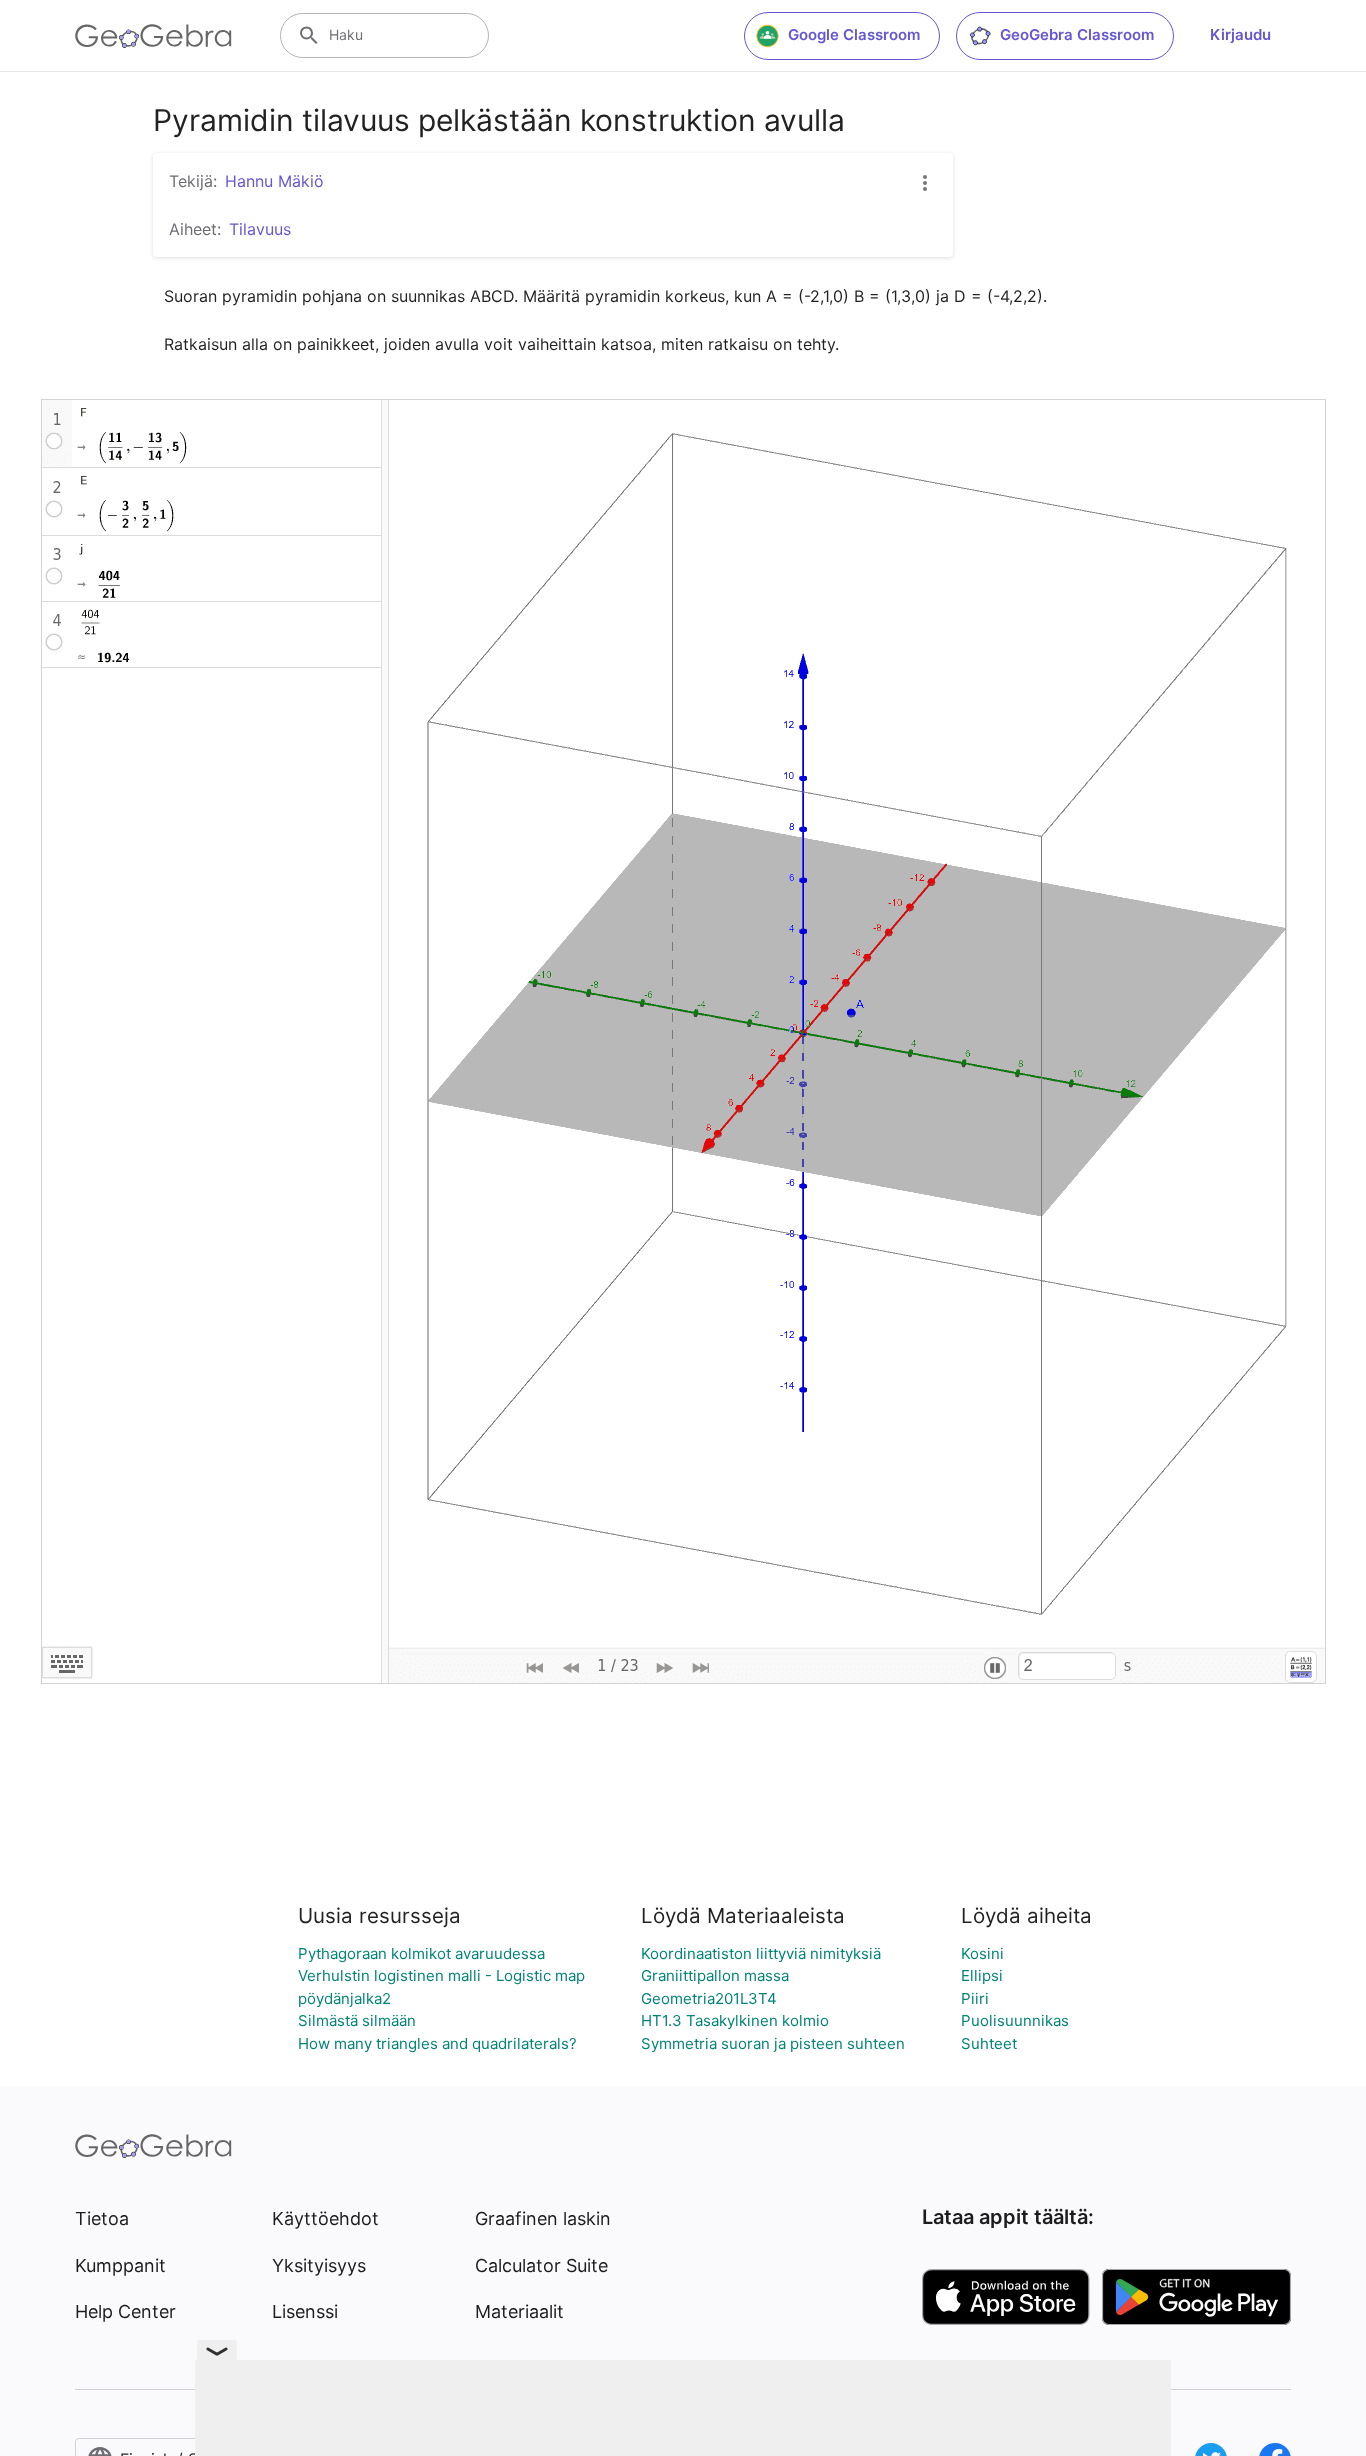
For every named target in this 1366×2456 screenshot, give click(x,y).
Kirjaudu (1240, 34)
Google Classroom (854, 34)
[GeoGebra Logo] (153, 36)
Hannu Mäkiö (274, 181)
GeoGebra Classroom (1077, 34)
